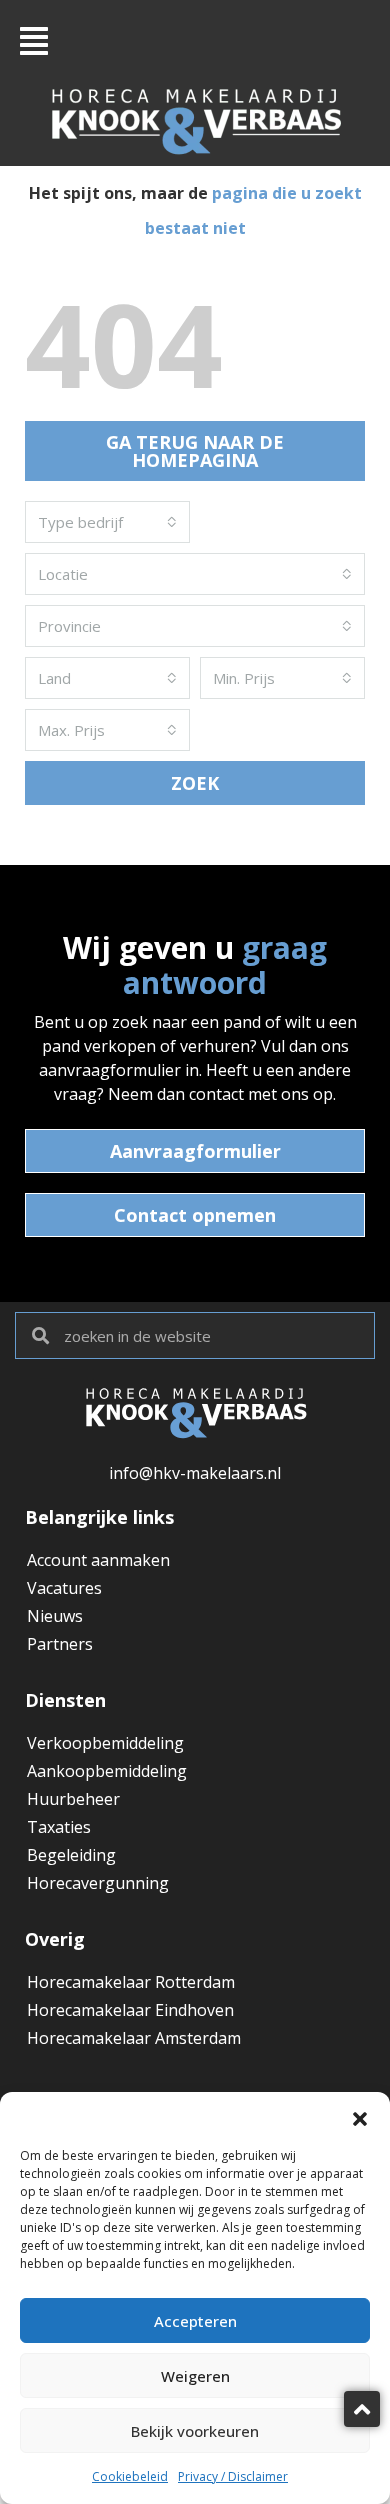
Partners (60, 1644)
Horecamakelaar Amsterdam (134, 2038)
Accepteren (195, 2321)
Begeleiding (71, 1855)
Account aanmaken (98, 1560)
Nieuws (55, 1616)
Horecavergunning (98, 1883)
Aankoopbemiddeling (107, 1771)
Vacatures (64, 1588)
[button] (360, 2117)
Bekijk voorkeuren (195, 2431)
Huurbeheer (73, 1799)
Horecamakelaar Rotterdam (131, 1982)
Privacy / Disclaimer (233, 2476)
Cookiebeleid (130, 2476)
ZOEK (195, 783)
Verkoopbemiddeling (105, 1743)
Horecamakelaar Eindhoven (130, 2010)
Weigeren (195, 2376)
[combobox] (107, 522)
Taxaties (59, 1827)
